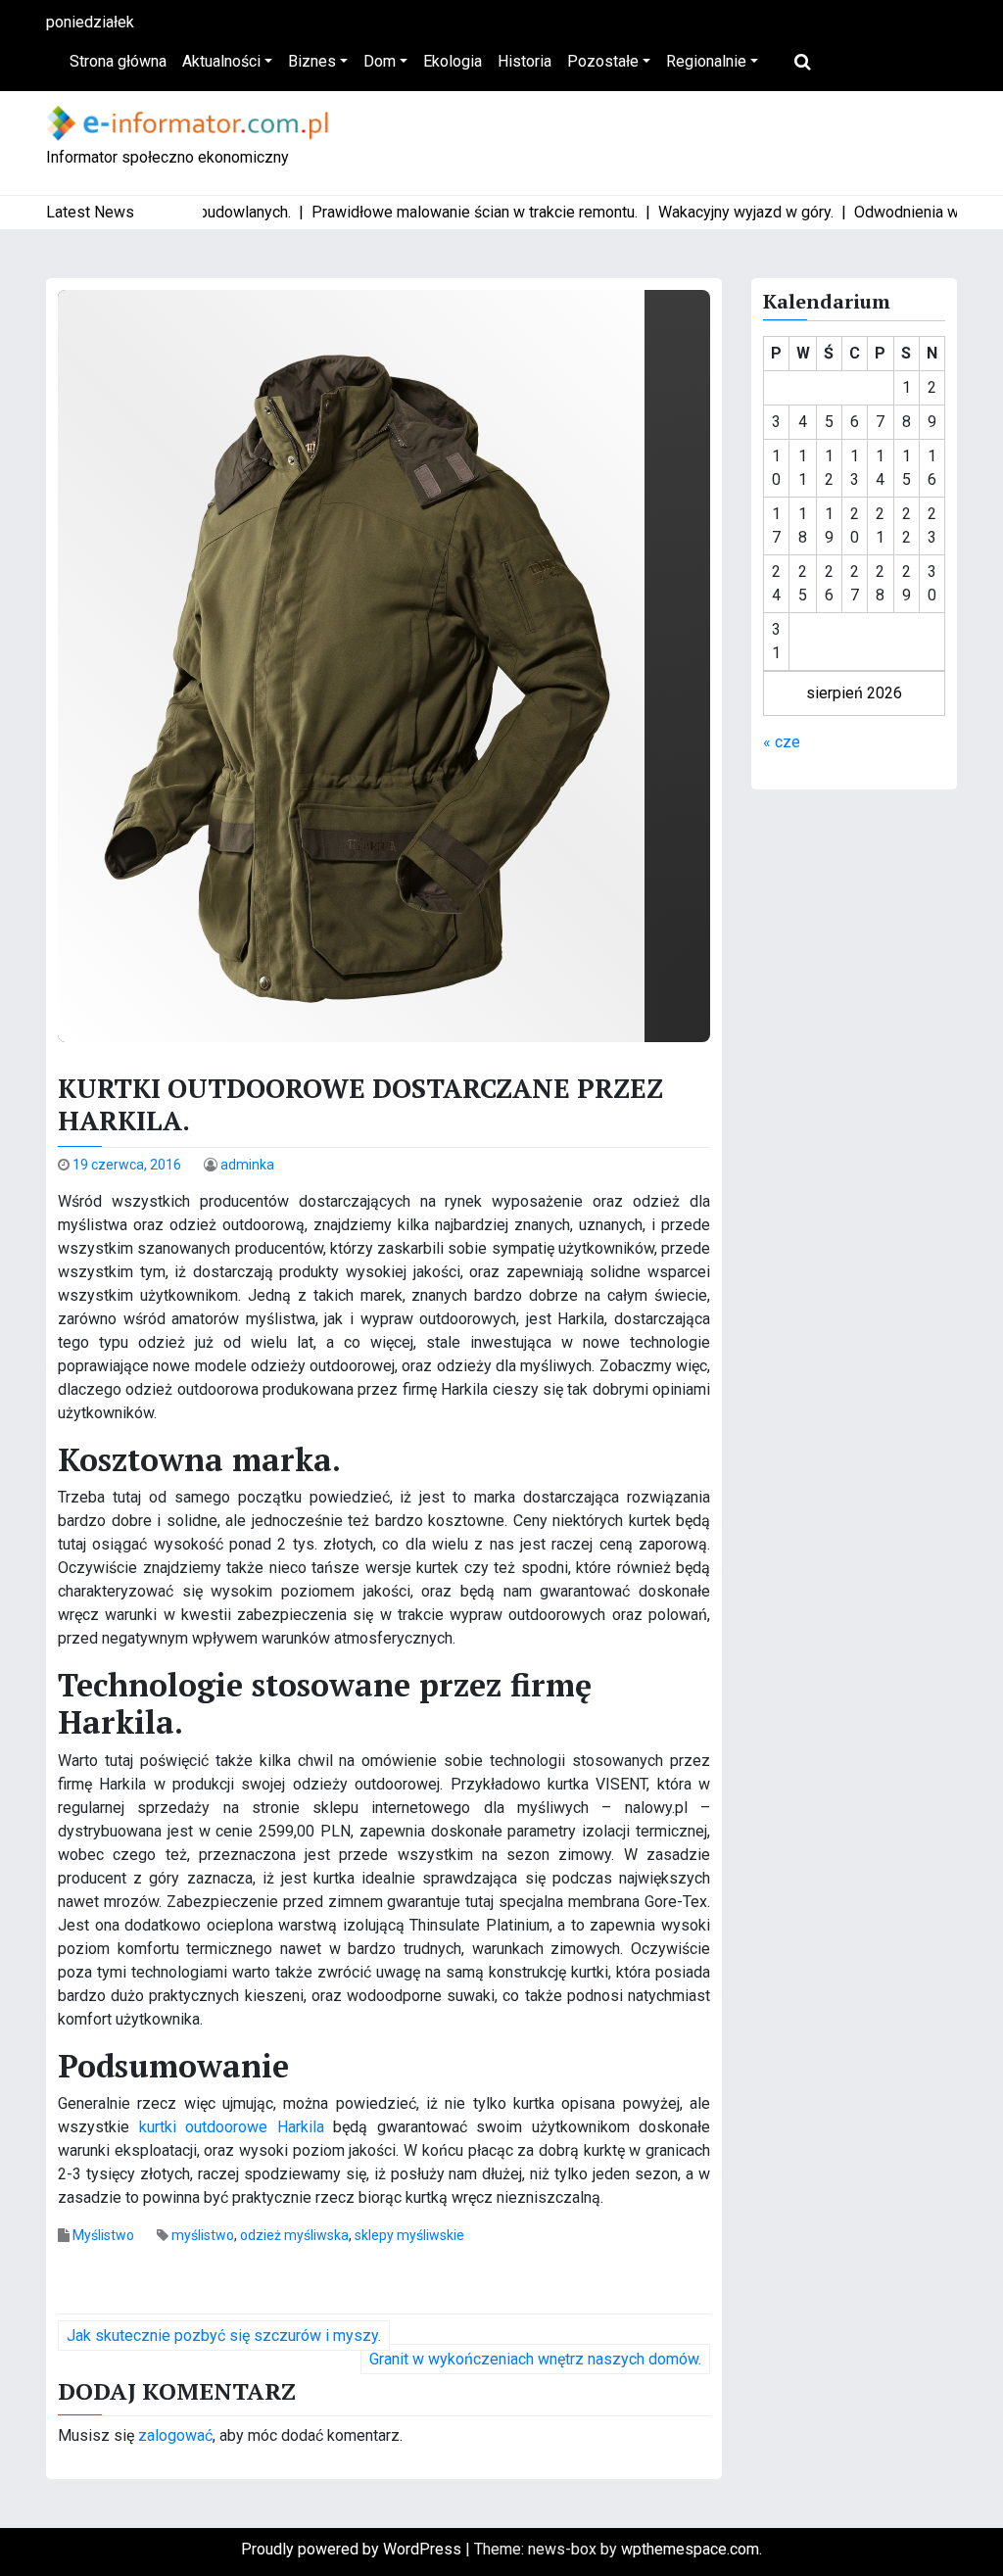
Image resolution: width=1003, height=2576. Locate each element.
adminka (247, 1165)
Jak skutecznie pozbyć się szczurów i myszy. (224, 2336)
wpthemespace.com (690, 2549)
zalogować (175, 2435)
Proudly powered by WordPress (353, 2549)
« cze (782, 742)
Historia (525, 61)
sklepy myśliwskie (409, 2235)
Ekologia (453, 61)
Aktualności (221, 61)
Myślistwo (103, 2235)
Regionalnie (706, 61)
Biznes (312, 61)
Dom (380, 61)
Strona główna (118, 61)
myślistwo (203, 2235)
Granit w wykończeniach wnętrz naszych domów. (535, 2359)
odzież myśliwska (294, 2235)
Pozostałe (603, 61)
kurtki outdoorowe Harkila (232, 2127)
